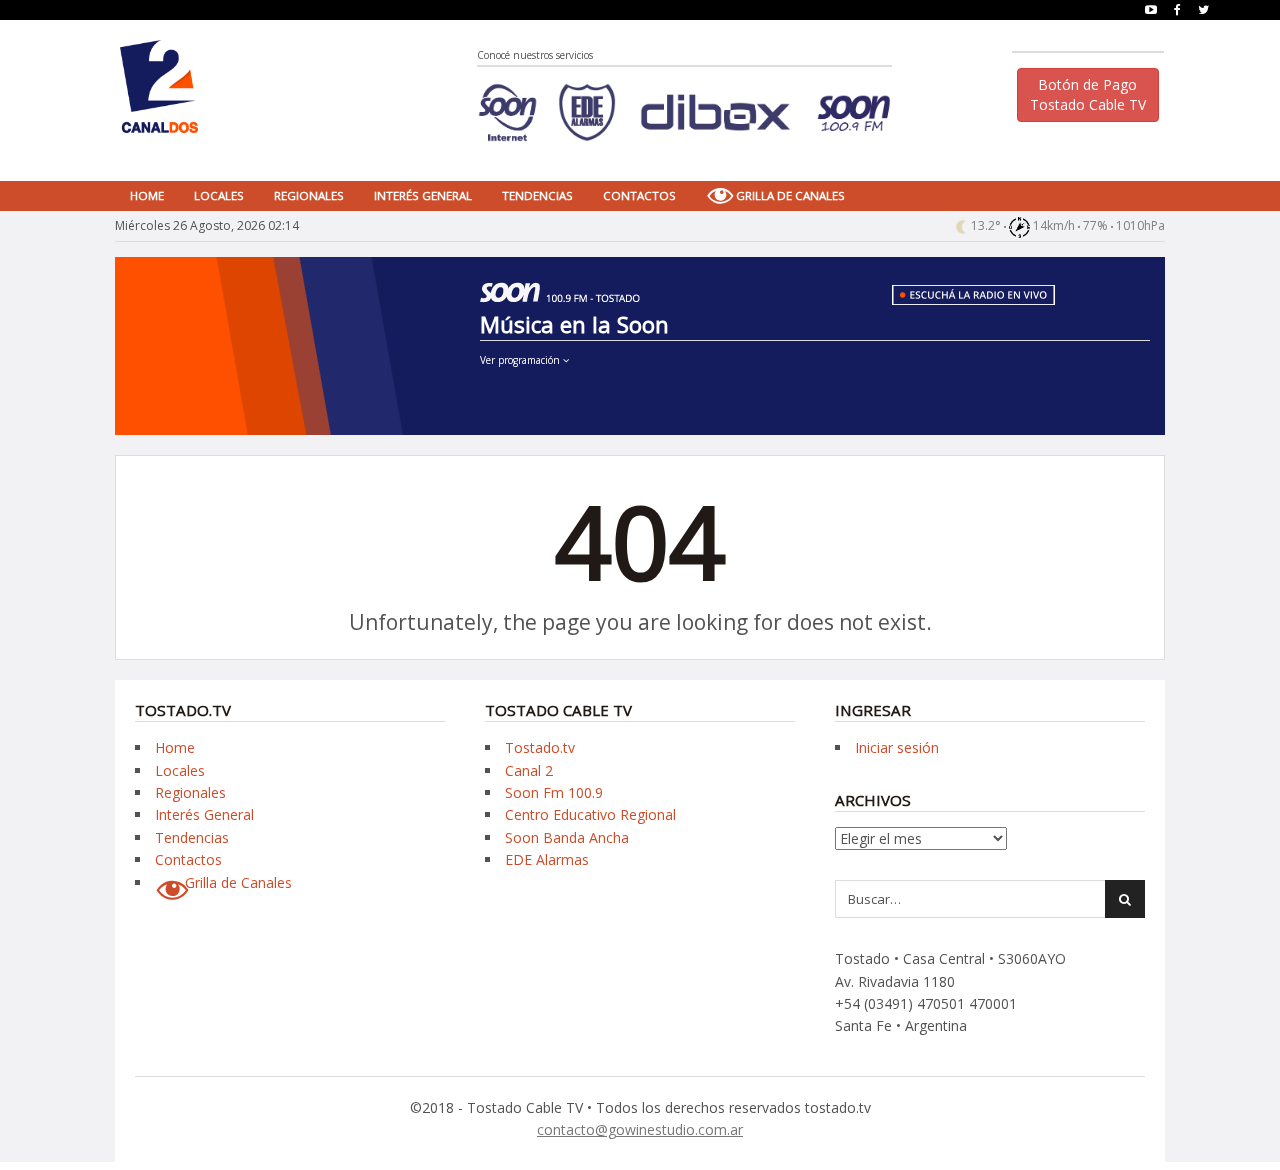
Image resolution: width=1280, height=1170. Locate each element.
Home (147, 195)
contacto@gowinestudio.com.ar (640, 1129)
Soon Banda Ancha (567, 837)
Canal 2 (529, 770)
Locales (219, 195)
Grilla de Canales (790, 195)
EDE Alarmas (547, 859)
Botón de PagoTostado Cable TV (1088, 94)
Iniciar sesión (897, 747)
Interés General (423, 195)
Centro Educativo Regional (590, 814)
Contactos (639, 195)
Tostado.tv (540, 747)
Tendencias (537, 195)
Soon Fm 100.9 (554, 792)
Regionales (309, 195)
